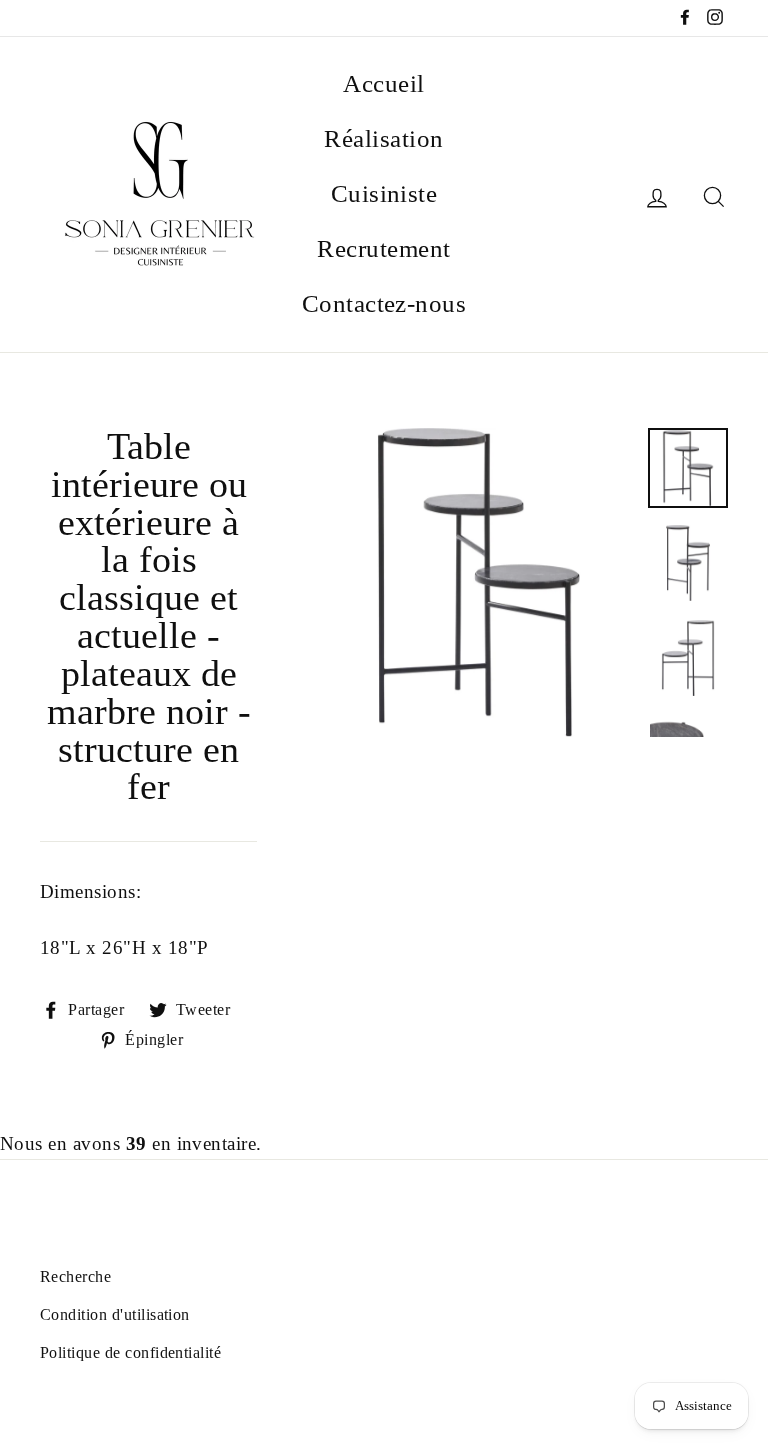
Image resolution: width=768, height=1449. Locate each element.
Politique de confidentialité (130, 1352)
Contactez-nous (384, 303)
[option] (478, 582)
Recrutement (383, 248)
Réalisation (383, 138)
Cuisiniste (384, 193)
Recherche (75, 1276)
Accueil (383, 83)
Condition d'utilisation (115, 1314)
